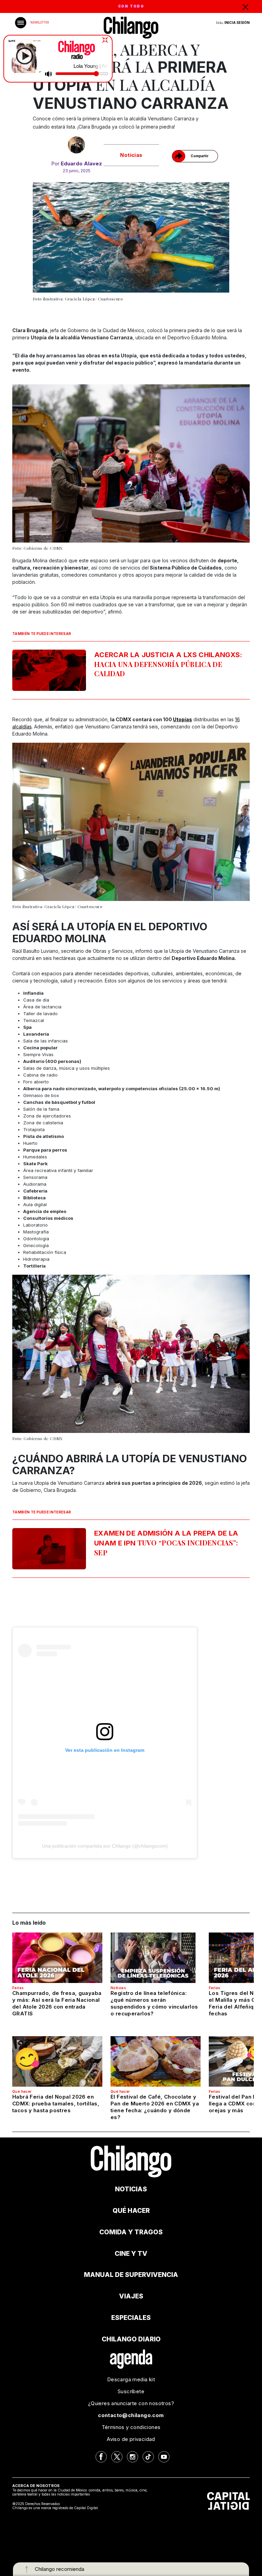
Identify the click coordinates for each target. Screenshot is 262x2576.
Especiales (131, 2318)
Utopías (183, 719)
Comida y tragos (131, 2232)
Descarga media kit (131, 2379)
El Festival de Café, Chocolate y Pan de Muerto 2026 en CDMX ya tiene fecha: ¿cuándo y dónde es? (155, 2107)
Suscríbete (131, 2391)
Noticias (131, 155)
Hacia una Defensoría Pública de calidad (168, 664)
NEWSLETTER (40, 23)
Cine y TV (131, 2254)
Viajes (131, 2296)
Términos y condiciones (131, 2427)
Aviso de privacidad (131, 2439)
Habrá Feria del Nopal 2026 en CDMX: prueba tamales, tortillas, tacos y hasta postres (56, 2104)
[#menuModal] (21, 23)
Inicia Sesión (237, 23)
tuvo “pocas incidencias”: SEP (166, 1543)
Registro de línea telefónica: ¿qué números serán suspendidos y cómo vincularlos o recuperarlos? (154, 2003)
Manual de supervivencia (131, 2275)
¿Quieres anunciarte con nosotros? (131, 2403)
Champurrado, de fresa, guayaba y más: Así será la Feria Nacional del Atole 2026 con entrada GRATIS (57, 2003)
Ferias (18, 1988)
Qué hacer (22, 2091)
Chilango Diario (131, 2339)
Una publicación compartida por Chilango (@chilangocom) (105, 1846)
